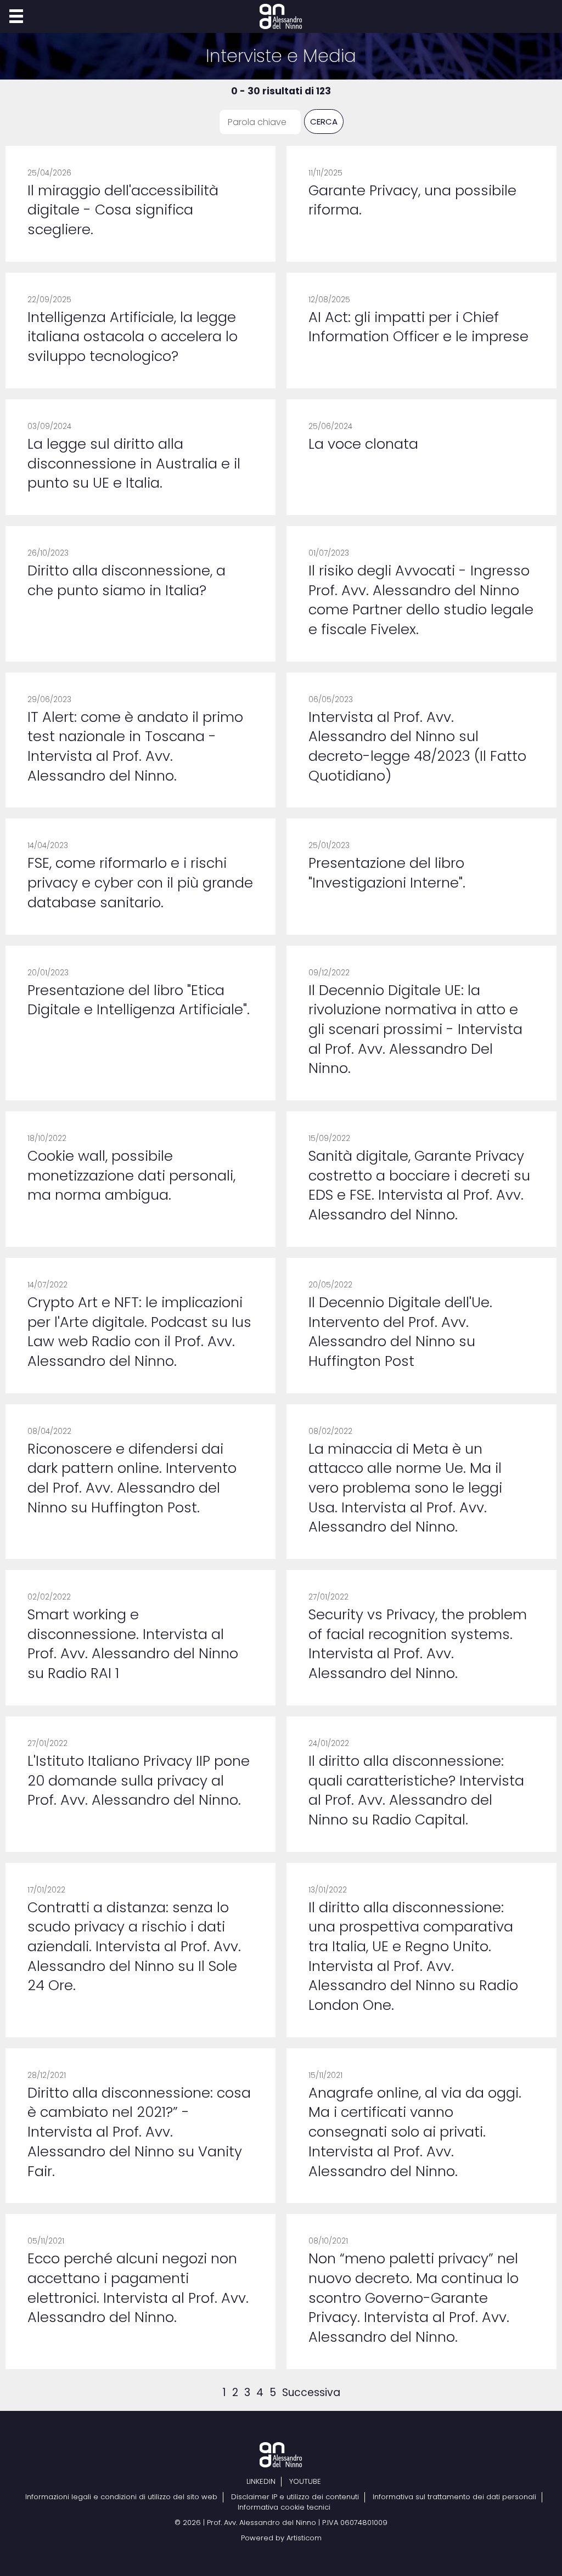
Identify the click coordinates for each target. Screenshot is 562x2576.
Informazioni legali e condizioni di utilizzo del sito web (121, 2497)
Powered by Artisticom (281, 2538)
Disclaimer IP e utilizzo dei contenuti (295, 2497)
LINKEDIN (261, 2482)
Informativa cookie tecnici (284, 2507)
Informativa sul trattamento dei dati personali (454, 2497)
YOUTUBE (305, 2482)
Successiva (311, 2393)
